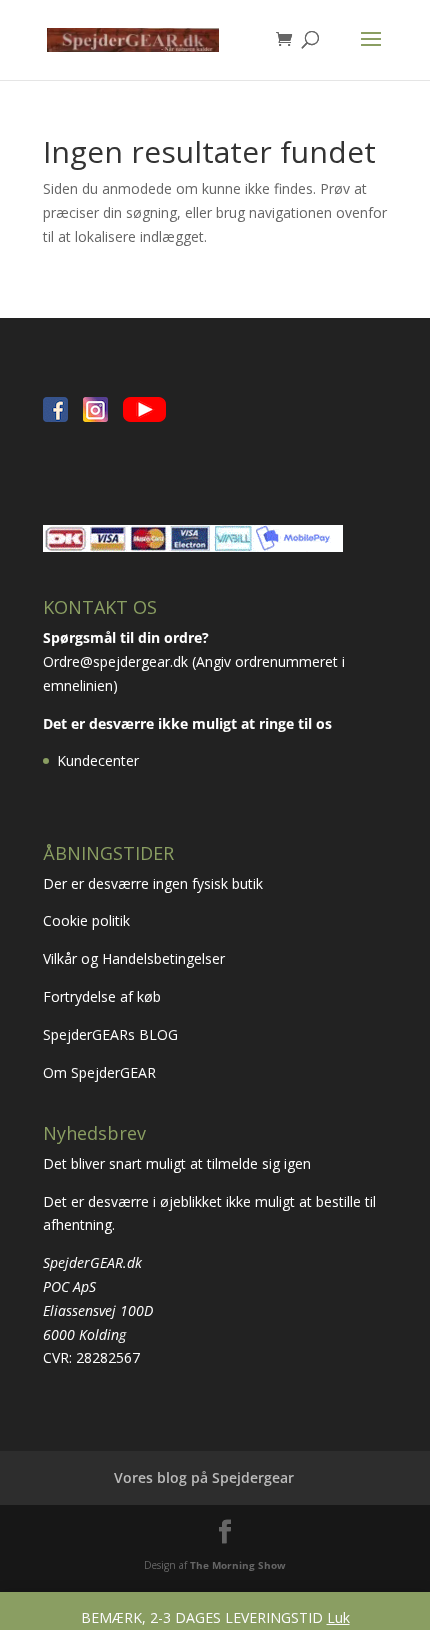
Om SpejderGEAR (99, 1072)
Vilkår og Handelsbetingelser (136, 958)
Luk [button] (338, 1617)
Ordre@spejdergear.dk (115, 661)
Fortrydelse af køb (104, 996)
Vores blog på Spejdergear (204, 1477)
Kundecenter (98, 760)
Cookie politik (88, 920)
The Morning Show (238, 1565)
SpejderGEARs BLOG (110, 1034)
